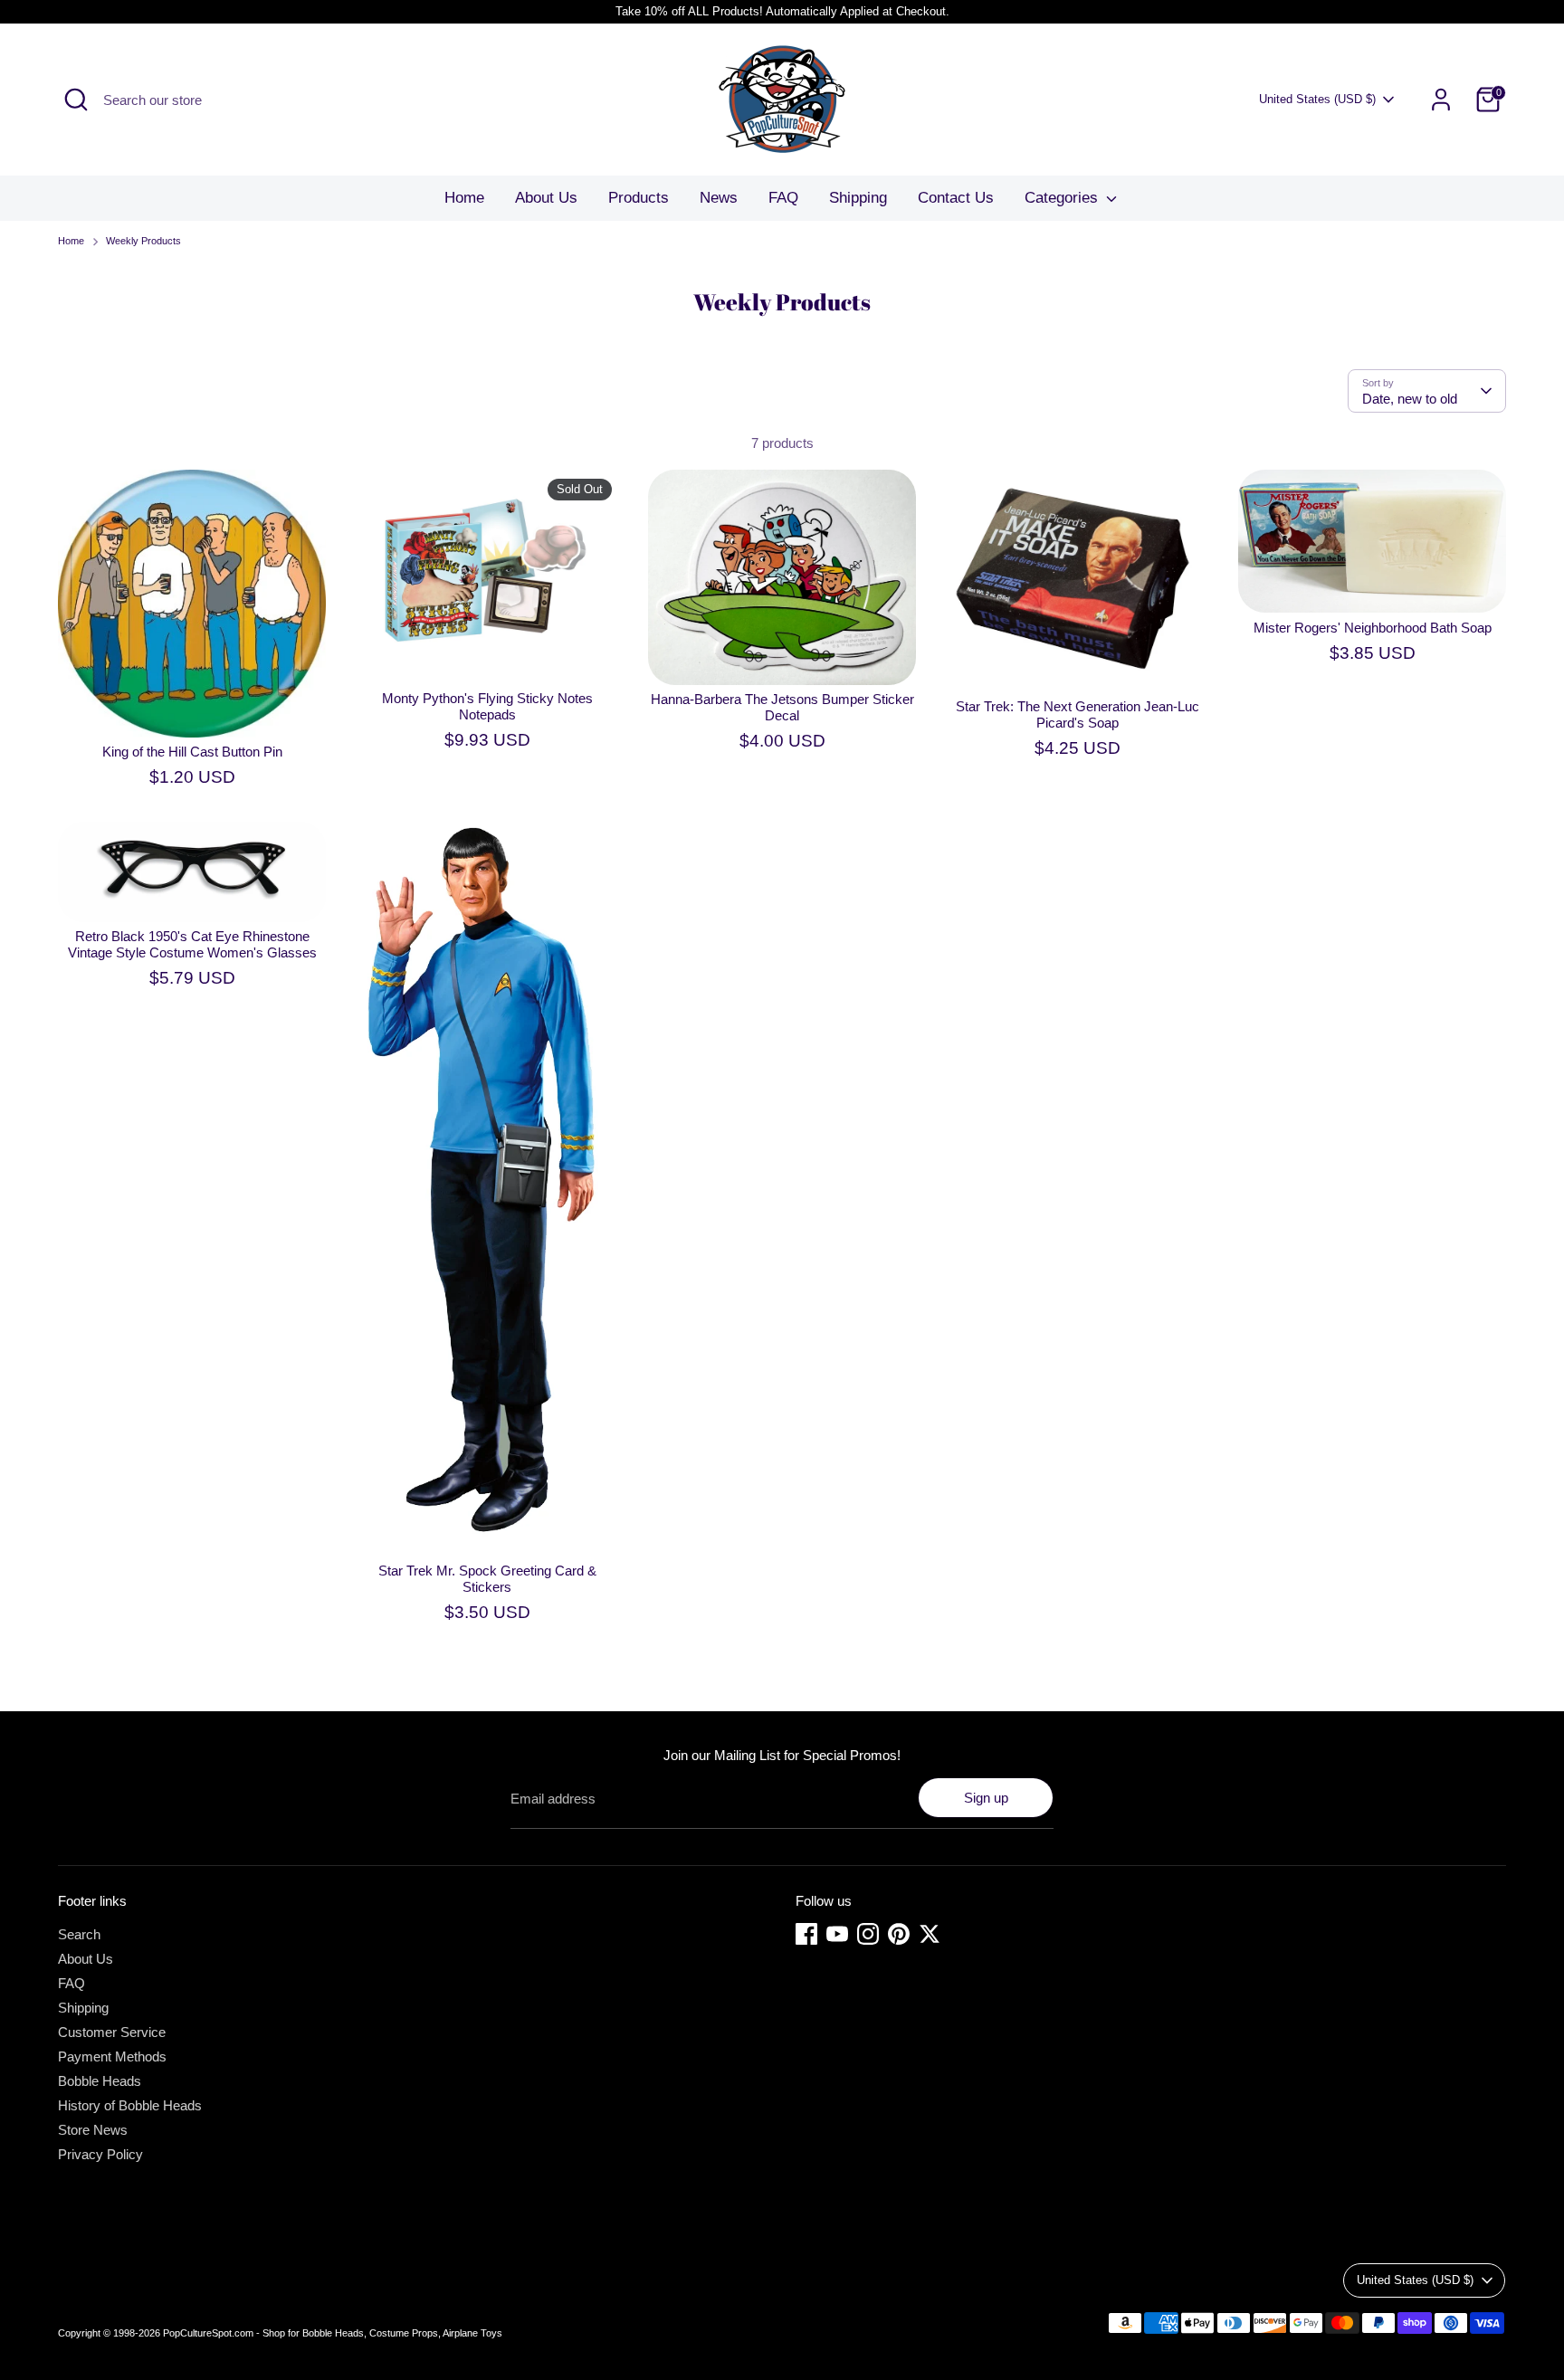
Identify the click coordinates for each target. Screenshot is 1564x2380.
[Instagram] (868, 1934)
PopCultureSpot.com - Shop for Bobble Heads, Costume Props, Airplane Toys (333, 2333)
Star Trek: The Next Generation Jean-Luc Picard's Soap (1078, 714)
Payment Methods (112, 2056)
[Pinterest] (899, 1934)
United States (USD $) (1317, 99)
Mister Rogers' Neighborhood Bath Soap (1373, 628)
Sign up (986, 1798)
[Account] (1441, 100)
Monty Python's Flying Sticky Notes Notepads (487, 706)
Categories (1063, 198)
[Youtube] (837, 1934)
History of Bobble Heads (130, 2105)
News (719, 198)
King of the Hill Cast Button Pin (192, 752)
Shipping (858, 198)
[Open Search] (76, 100)
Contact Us (956, 198)
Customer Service (112, 2032)
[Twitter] (930, 1934)
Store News (93, 2130)
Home (464, 198)
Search (79, 1934)
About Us (546, 198)
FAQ (783, 198)
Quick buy (193, 708)
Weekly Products (143, 241)
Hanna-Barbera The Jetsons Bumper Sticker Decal (782, 707)
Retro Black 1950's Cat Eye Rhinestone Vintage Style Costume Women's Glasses (192, 944)
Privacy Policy (100, 2154)
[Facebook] (806, 1934)
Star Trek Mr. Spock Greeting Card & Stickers (487, 1579)
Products (639, 198)
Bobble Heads (100, 2081)
